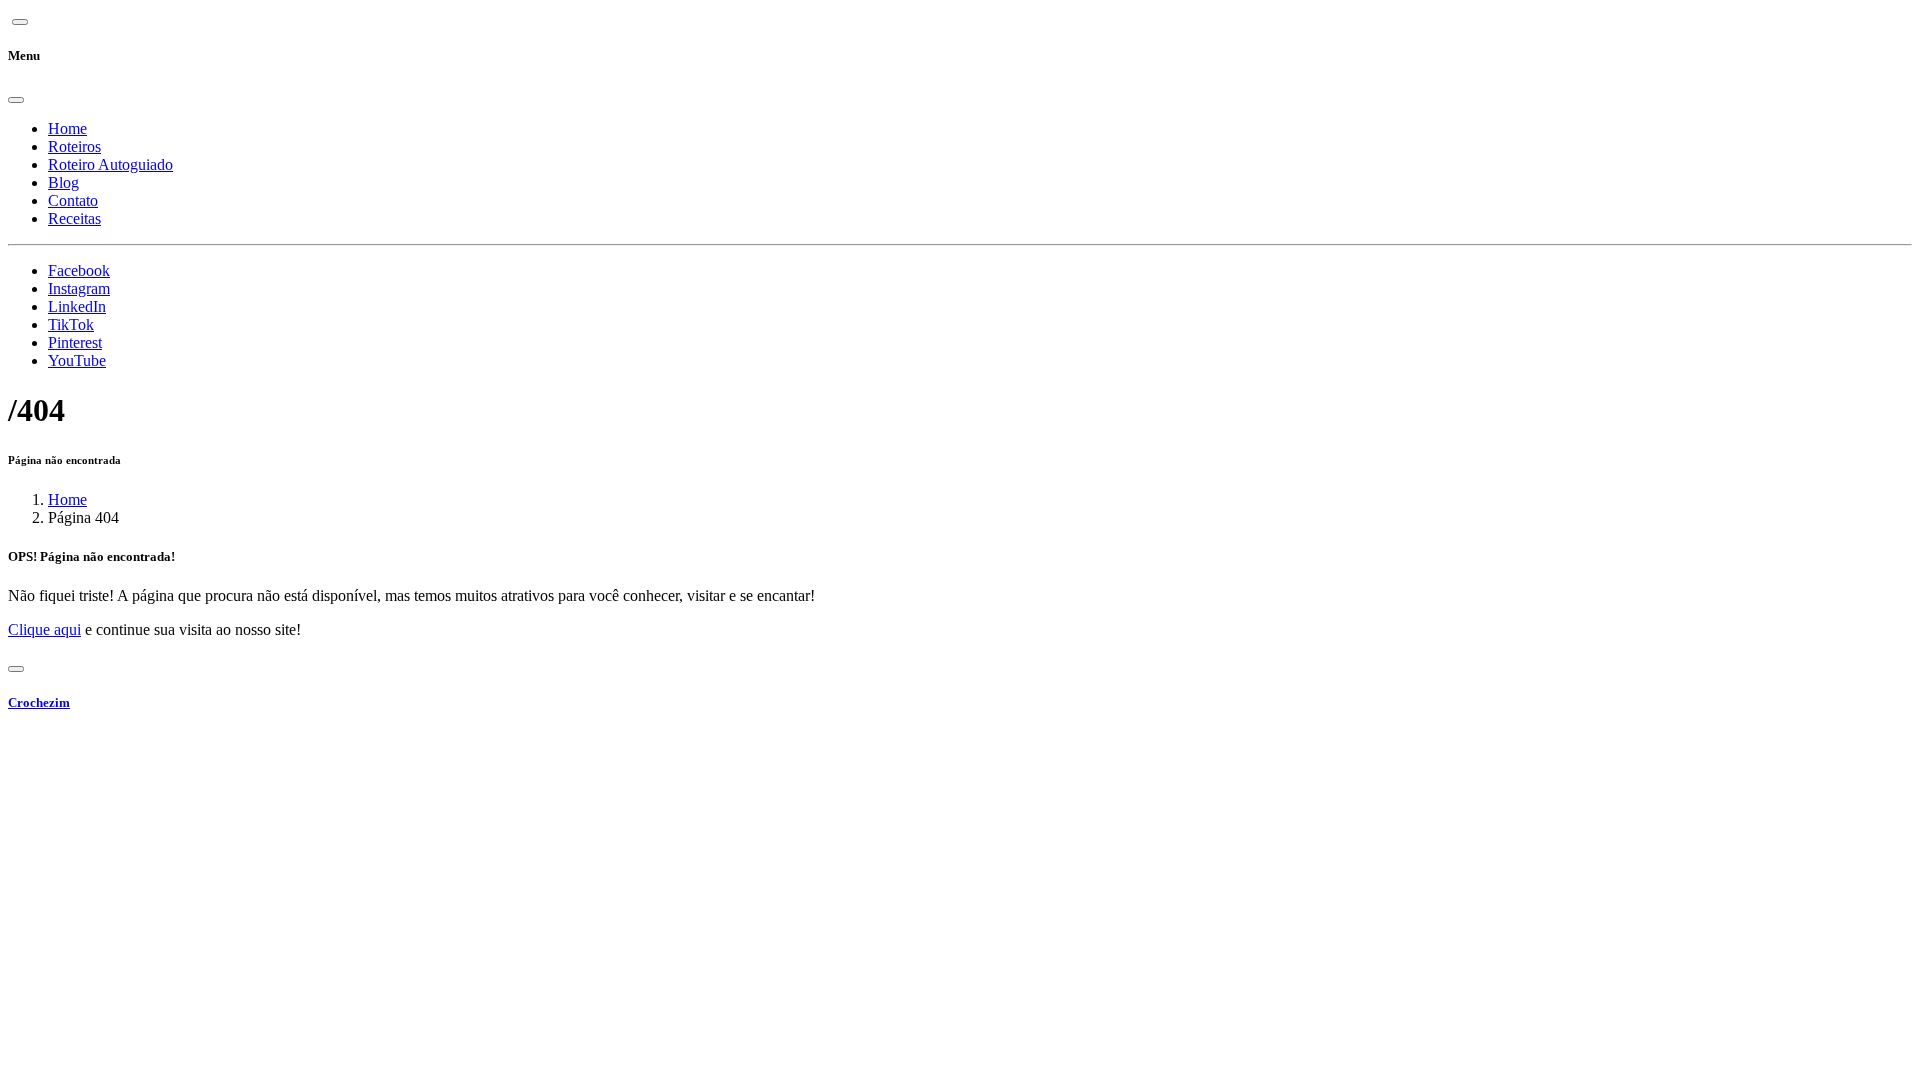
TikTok (71, 324)
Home (67, 128)
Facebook (79, 270)
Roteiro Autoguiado (110, 164)
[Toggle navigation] (16, 669)
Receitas (74, 218)
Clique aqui (44, 629)
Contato (73, 200)
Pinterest (75, 342)
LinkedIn (77, 306)
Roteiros (74, 146)
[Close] (16, 100)
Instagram (79, 288)
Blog (63, 182)
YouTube (77, 360)
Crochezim (39, 702)
